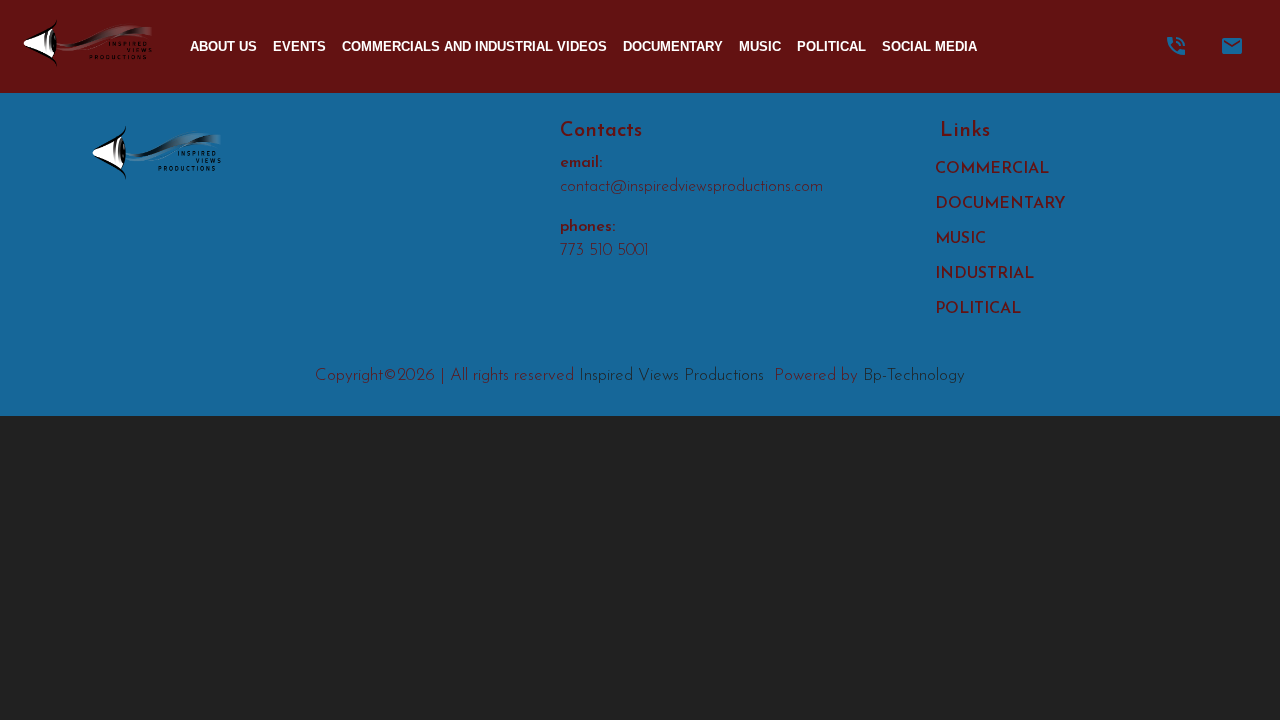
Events (299, 46)
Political (831, 46)
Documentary (673, 46)
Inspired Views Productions (671, 375)
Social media (929, 46)
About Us (223, 46)
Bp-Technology (914, 375)
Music (760, 46)
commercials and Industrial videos (474, 46)
